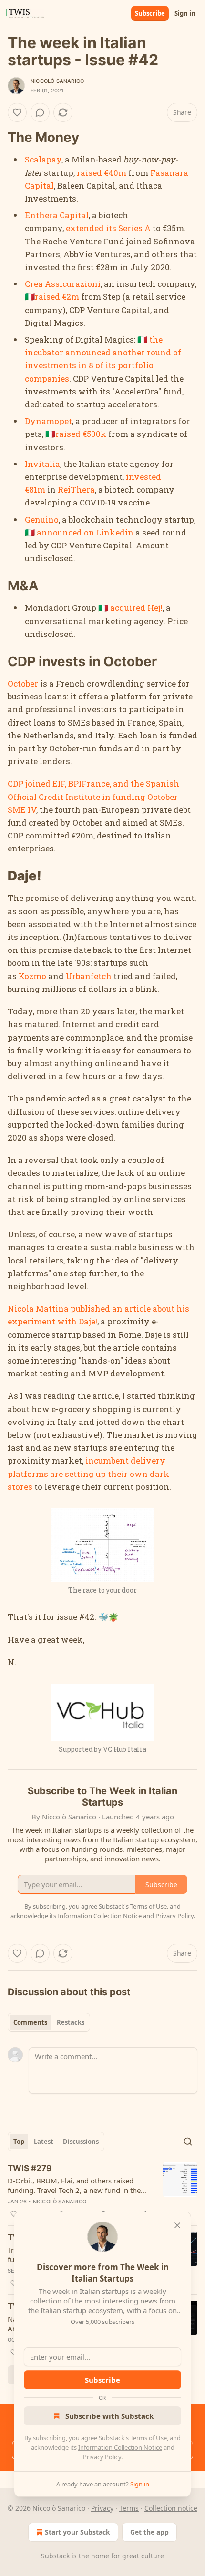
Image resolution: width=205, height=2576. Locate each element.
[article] (102, 2191)
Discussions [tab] (81, 2142)
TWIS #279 (30, 2168)
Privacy (102, 2508)
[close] (177, 2225)
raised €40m (102, 173)
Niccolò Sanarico (57, 81)
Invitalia (42, 464)
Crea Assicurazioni (63, 284)
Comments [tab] (30, 2022)
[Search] (188, 2142)
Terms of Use (149, 2438)
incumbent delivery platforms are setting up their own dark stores (88, 1473)
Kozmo (32, 976)
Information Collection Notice (120, 2447)
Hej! (155, 608)
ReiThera (76, 490)
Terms (129, 2508)
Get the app (149, 2532)
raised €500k (81, 434)
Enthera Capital (57, 215)
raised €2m (57, 297)
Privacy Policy (102, 2457)
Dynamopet (48, 421)
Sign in (185, 13)
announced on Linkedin (85, 532)
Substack (55, 2556)
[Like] (17, 112)
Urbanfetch (89, 976)
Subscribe (150, 13)
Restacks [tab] (71, 2022)
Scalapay (43, 159)
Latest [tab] (44, 2142)
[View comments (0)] (40, 112)
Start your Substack (77, 2532)
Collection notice (171, 2508)
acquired (128, 608)
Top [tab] (19, 2142)
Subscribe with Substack (109, 2416)
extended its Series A (108, 228)
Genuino (42, 520)
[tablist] (49, 2022)
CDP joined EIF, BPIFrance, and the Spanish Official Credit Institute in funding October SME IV (93, 796)
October (23, 683)
